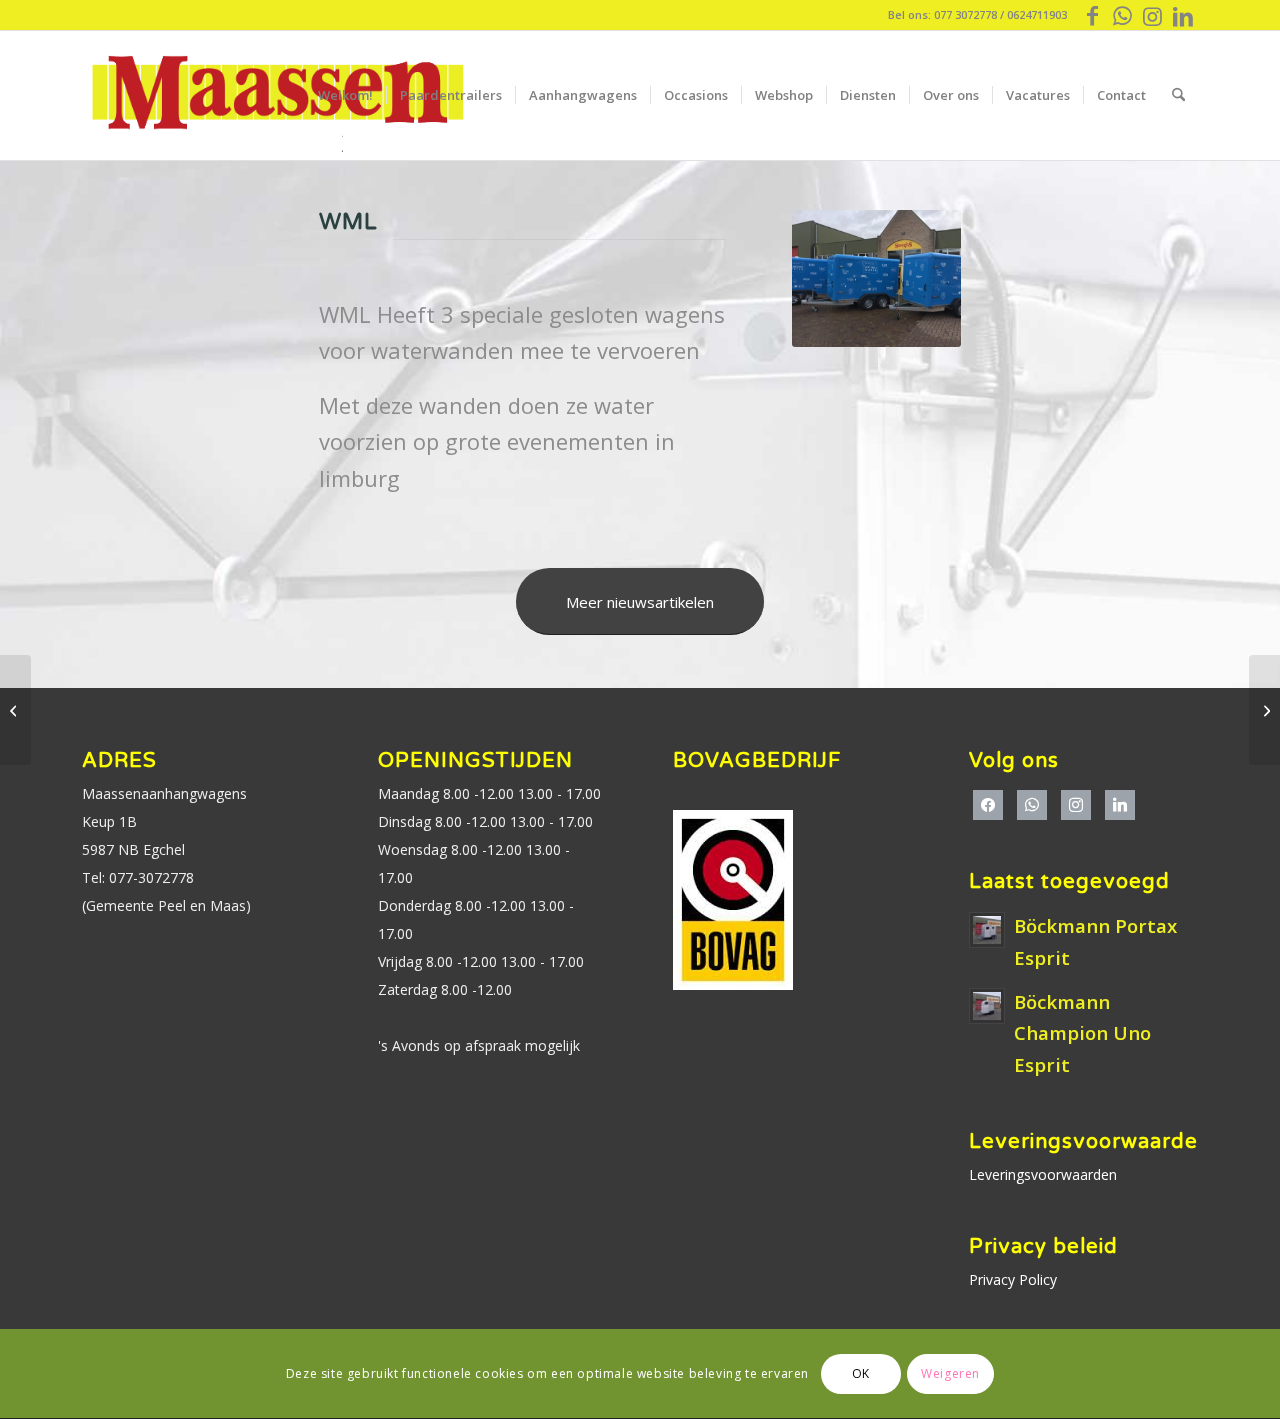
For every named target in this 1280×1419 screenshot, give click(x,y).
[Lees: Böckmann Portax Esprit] (987, 930)
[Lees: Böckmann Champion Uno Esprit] (987, 1006)
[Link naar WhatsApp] (1122, 15)
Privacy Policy (1013, 1279)
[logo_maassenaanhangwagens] (277, 95)
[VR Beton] (15, 710)
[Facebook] (988, 802)
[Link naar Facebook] (1092, 15)
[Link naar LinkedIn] (1183, 15)
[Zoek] (1178, 95)
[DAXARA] (1264, 710)
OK (861, 1374)
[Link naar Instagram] (1152, 15)
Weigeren (950, 1374)
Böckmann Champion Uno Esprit (1082, 1033)
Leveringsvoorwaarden (1043, 1174)
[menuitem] (345, 95)
